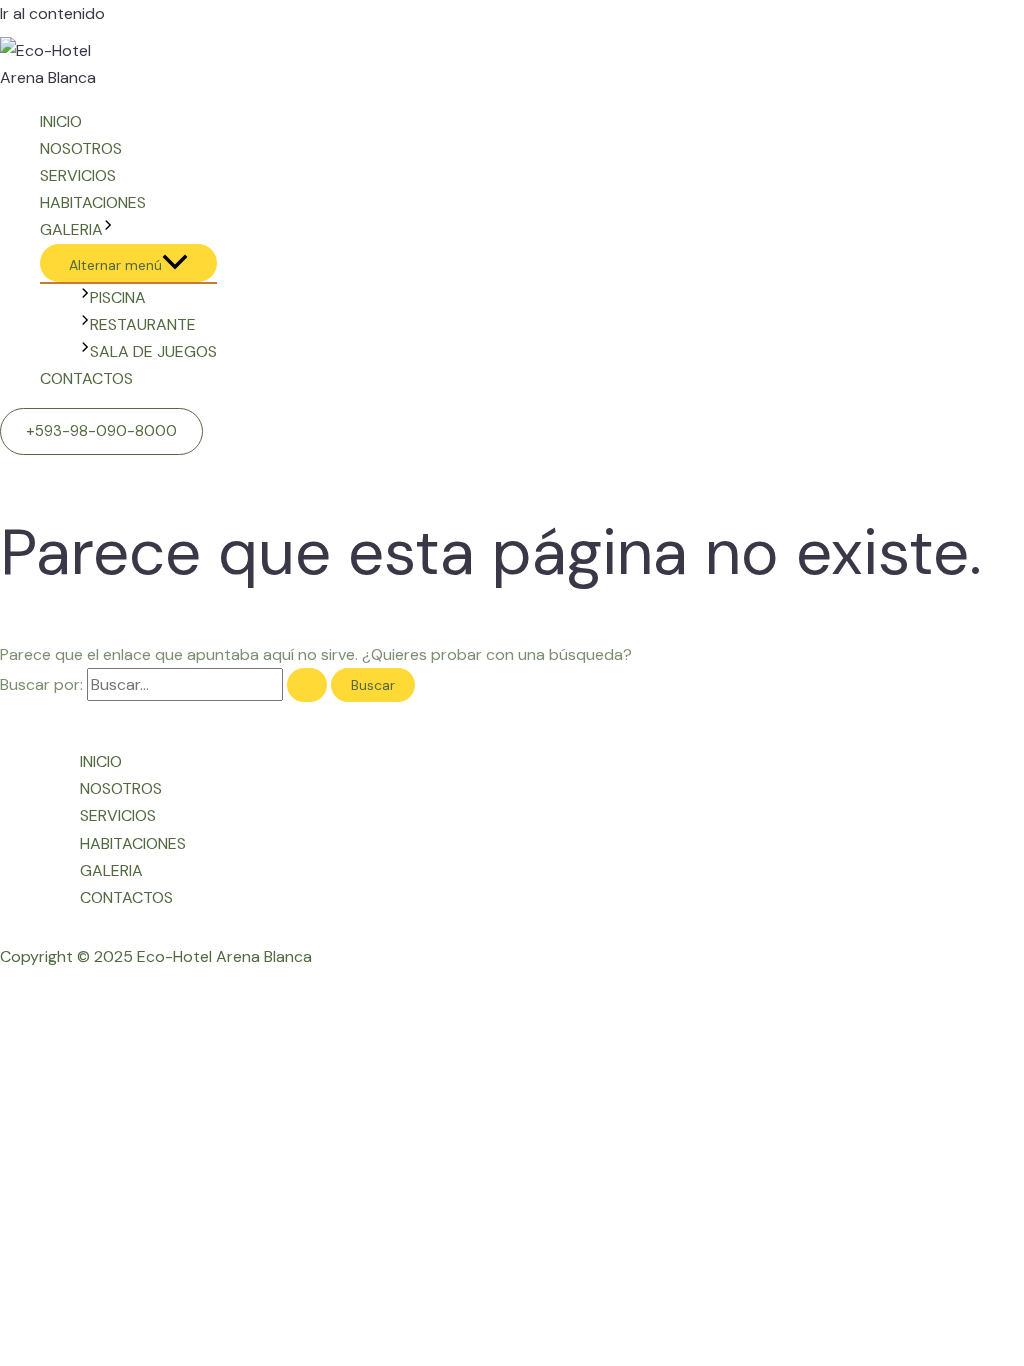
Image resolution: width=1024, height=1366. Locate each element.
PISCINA (118, 297)
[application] (108, 229)
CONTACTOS (86, 378)
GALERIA (71, 229)
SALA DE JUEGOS (153, 351)
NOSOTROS (81, 148)
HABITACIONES (93, 202)
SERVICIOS (78, 175)
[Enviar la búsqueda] (307, 685)
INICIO (61, 121)
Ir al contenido (52, 13)
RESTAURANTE (143, 324)
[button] (101, 431)
